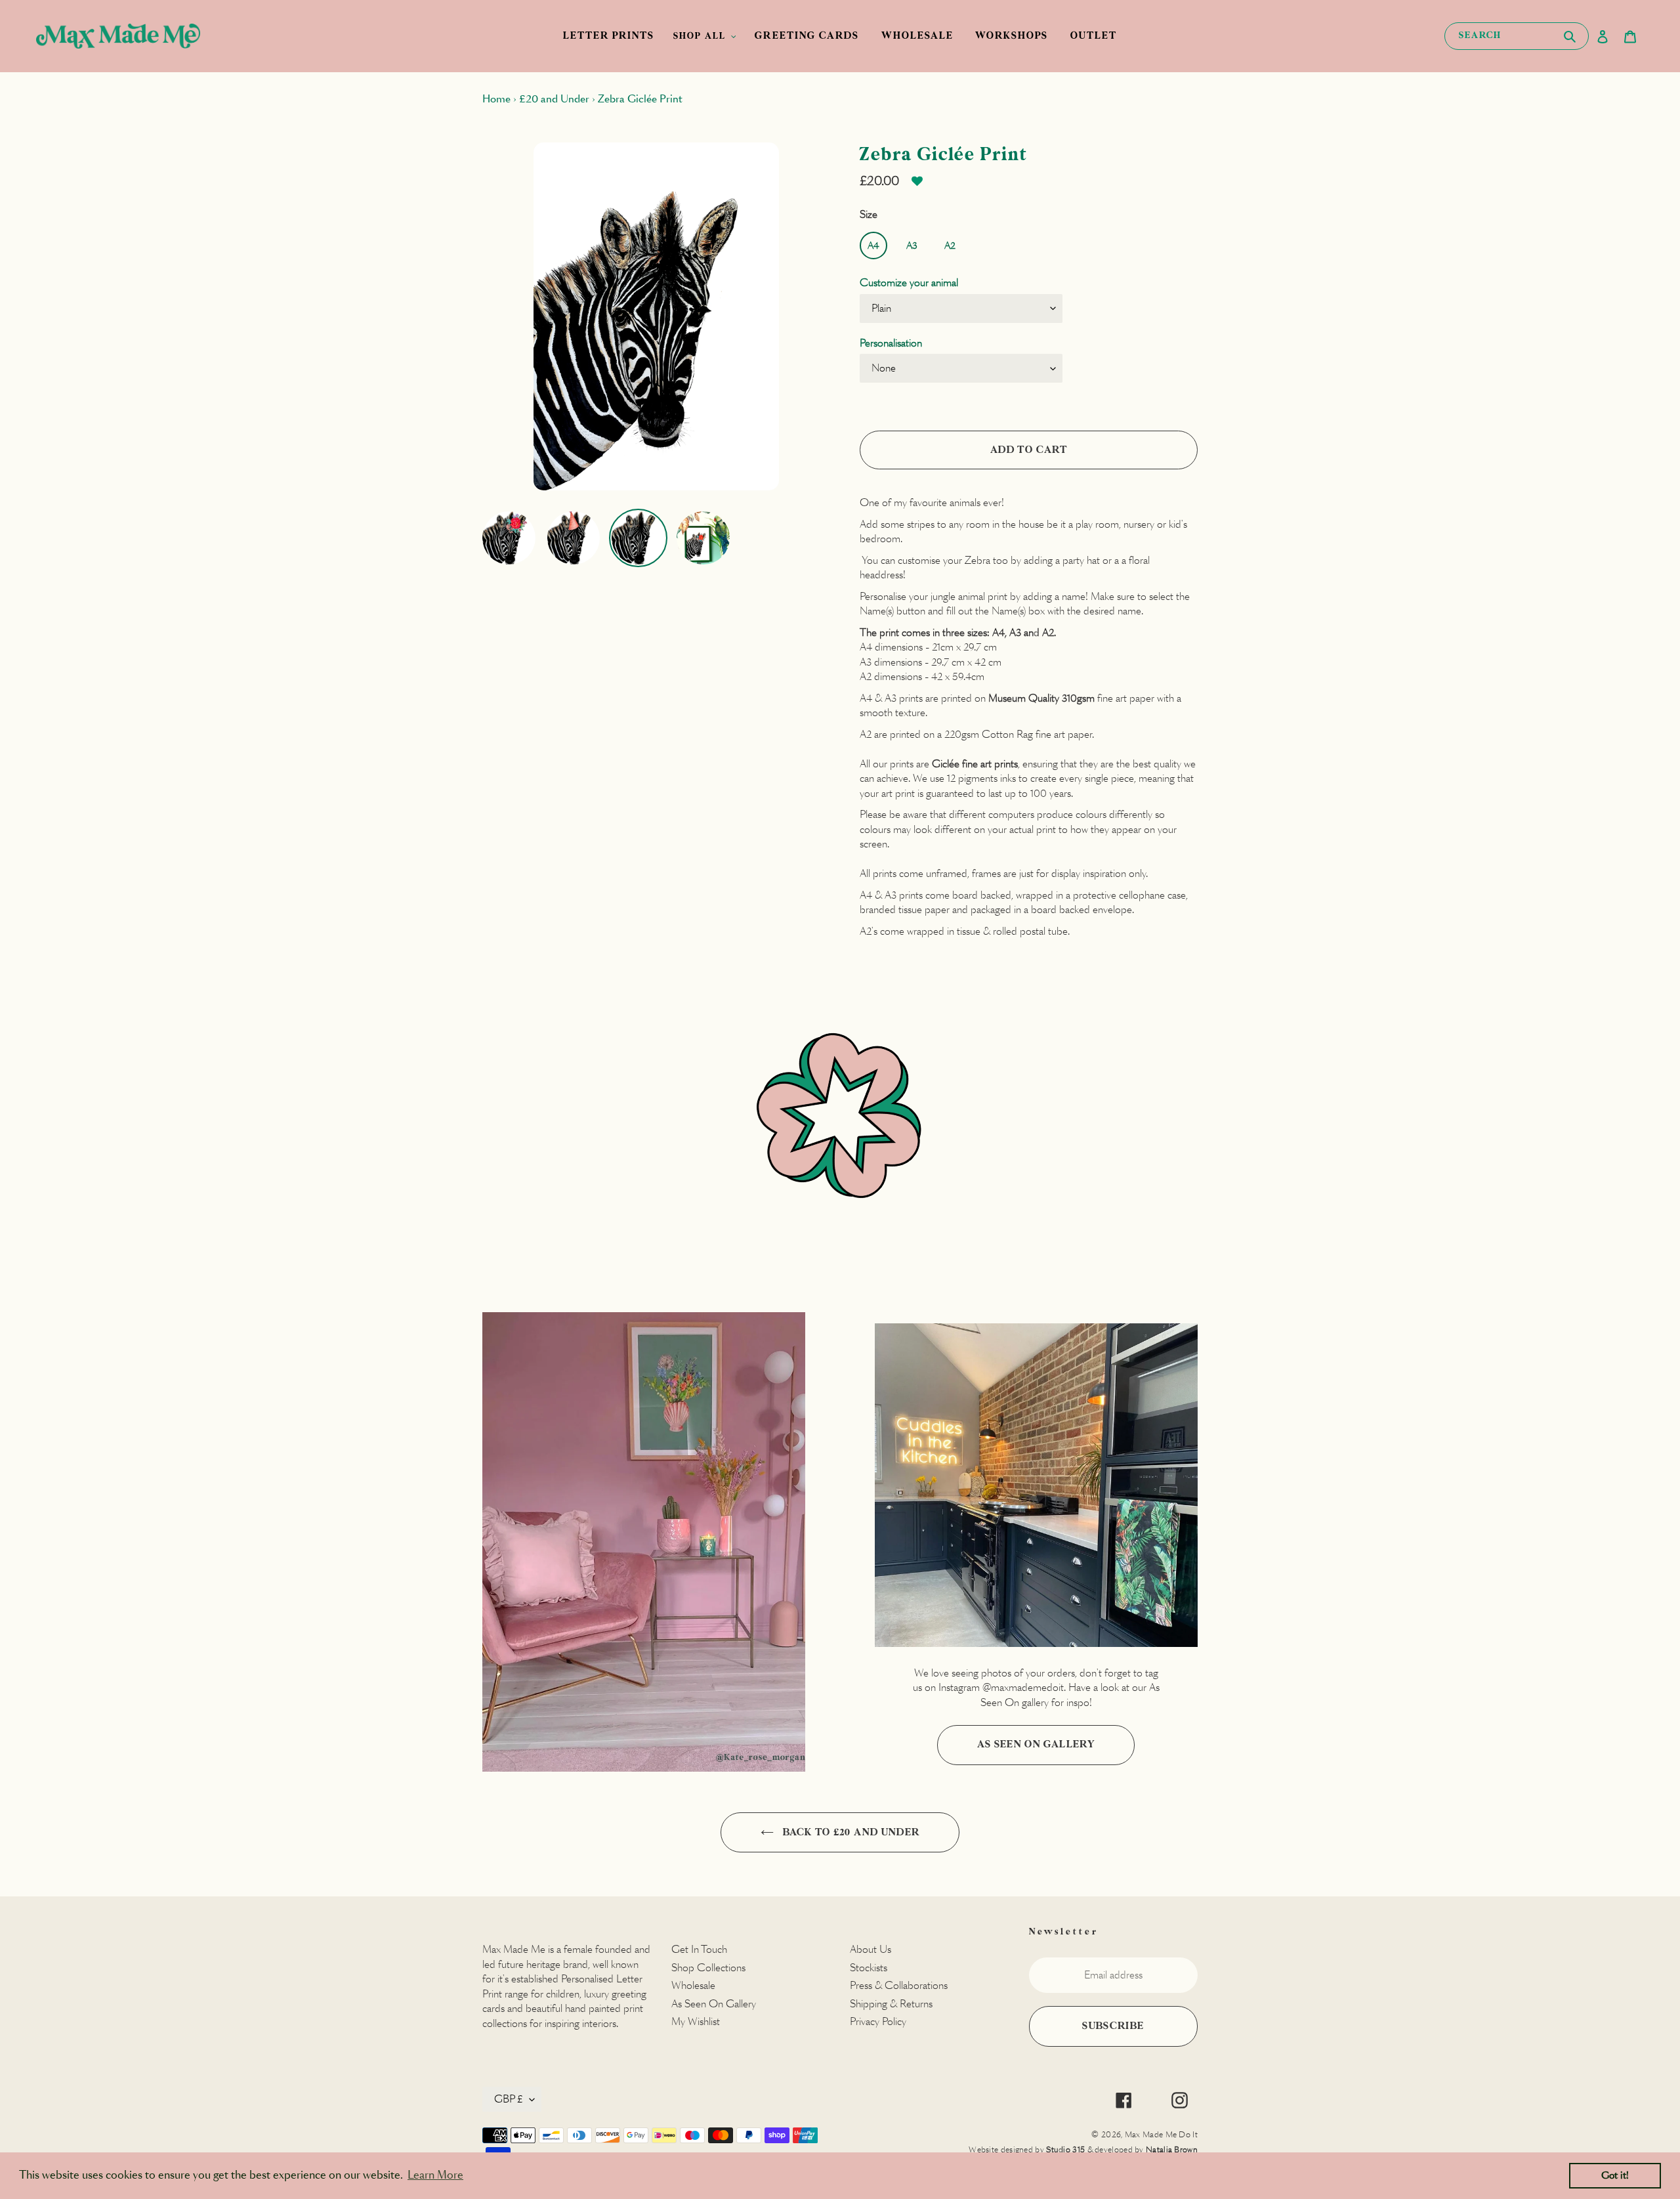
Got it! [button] (1615, 2175)
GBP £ (509, 2099)
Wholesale (693, 1985)
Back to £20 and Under (850, 1832)
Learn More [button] (435, 2175)
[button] (917, 186)
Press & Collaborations (899, 1985)
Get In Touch (699, 1949)
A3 (912, 246)
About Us (871, 1949)
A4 (873, 246)
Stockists (869, 1968)
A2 (950, 246)
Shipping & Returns (891, 2004)
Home (496, 99)
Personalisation (891, 343)
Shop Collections (708, 1968)
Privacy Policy (878, 2021)
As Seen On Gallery (1036, 1744)
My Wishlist (696, 2021)
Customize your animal (909, 283)
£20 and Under (554, 99)
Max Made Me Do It (1161, 2134)
